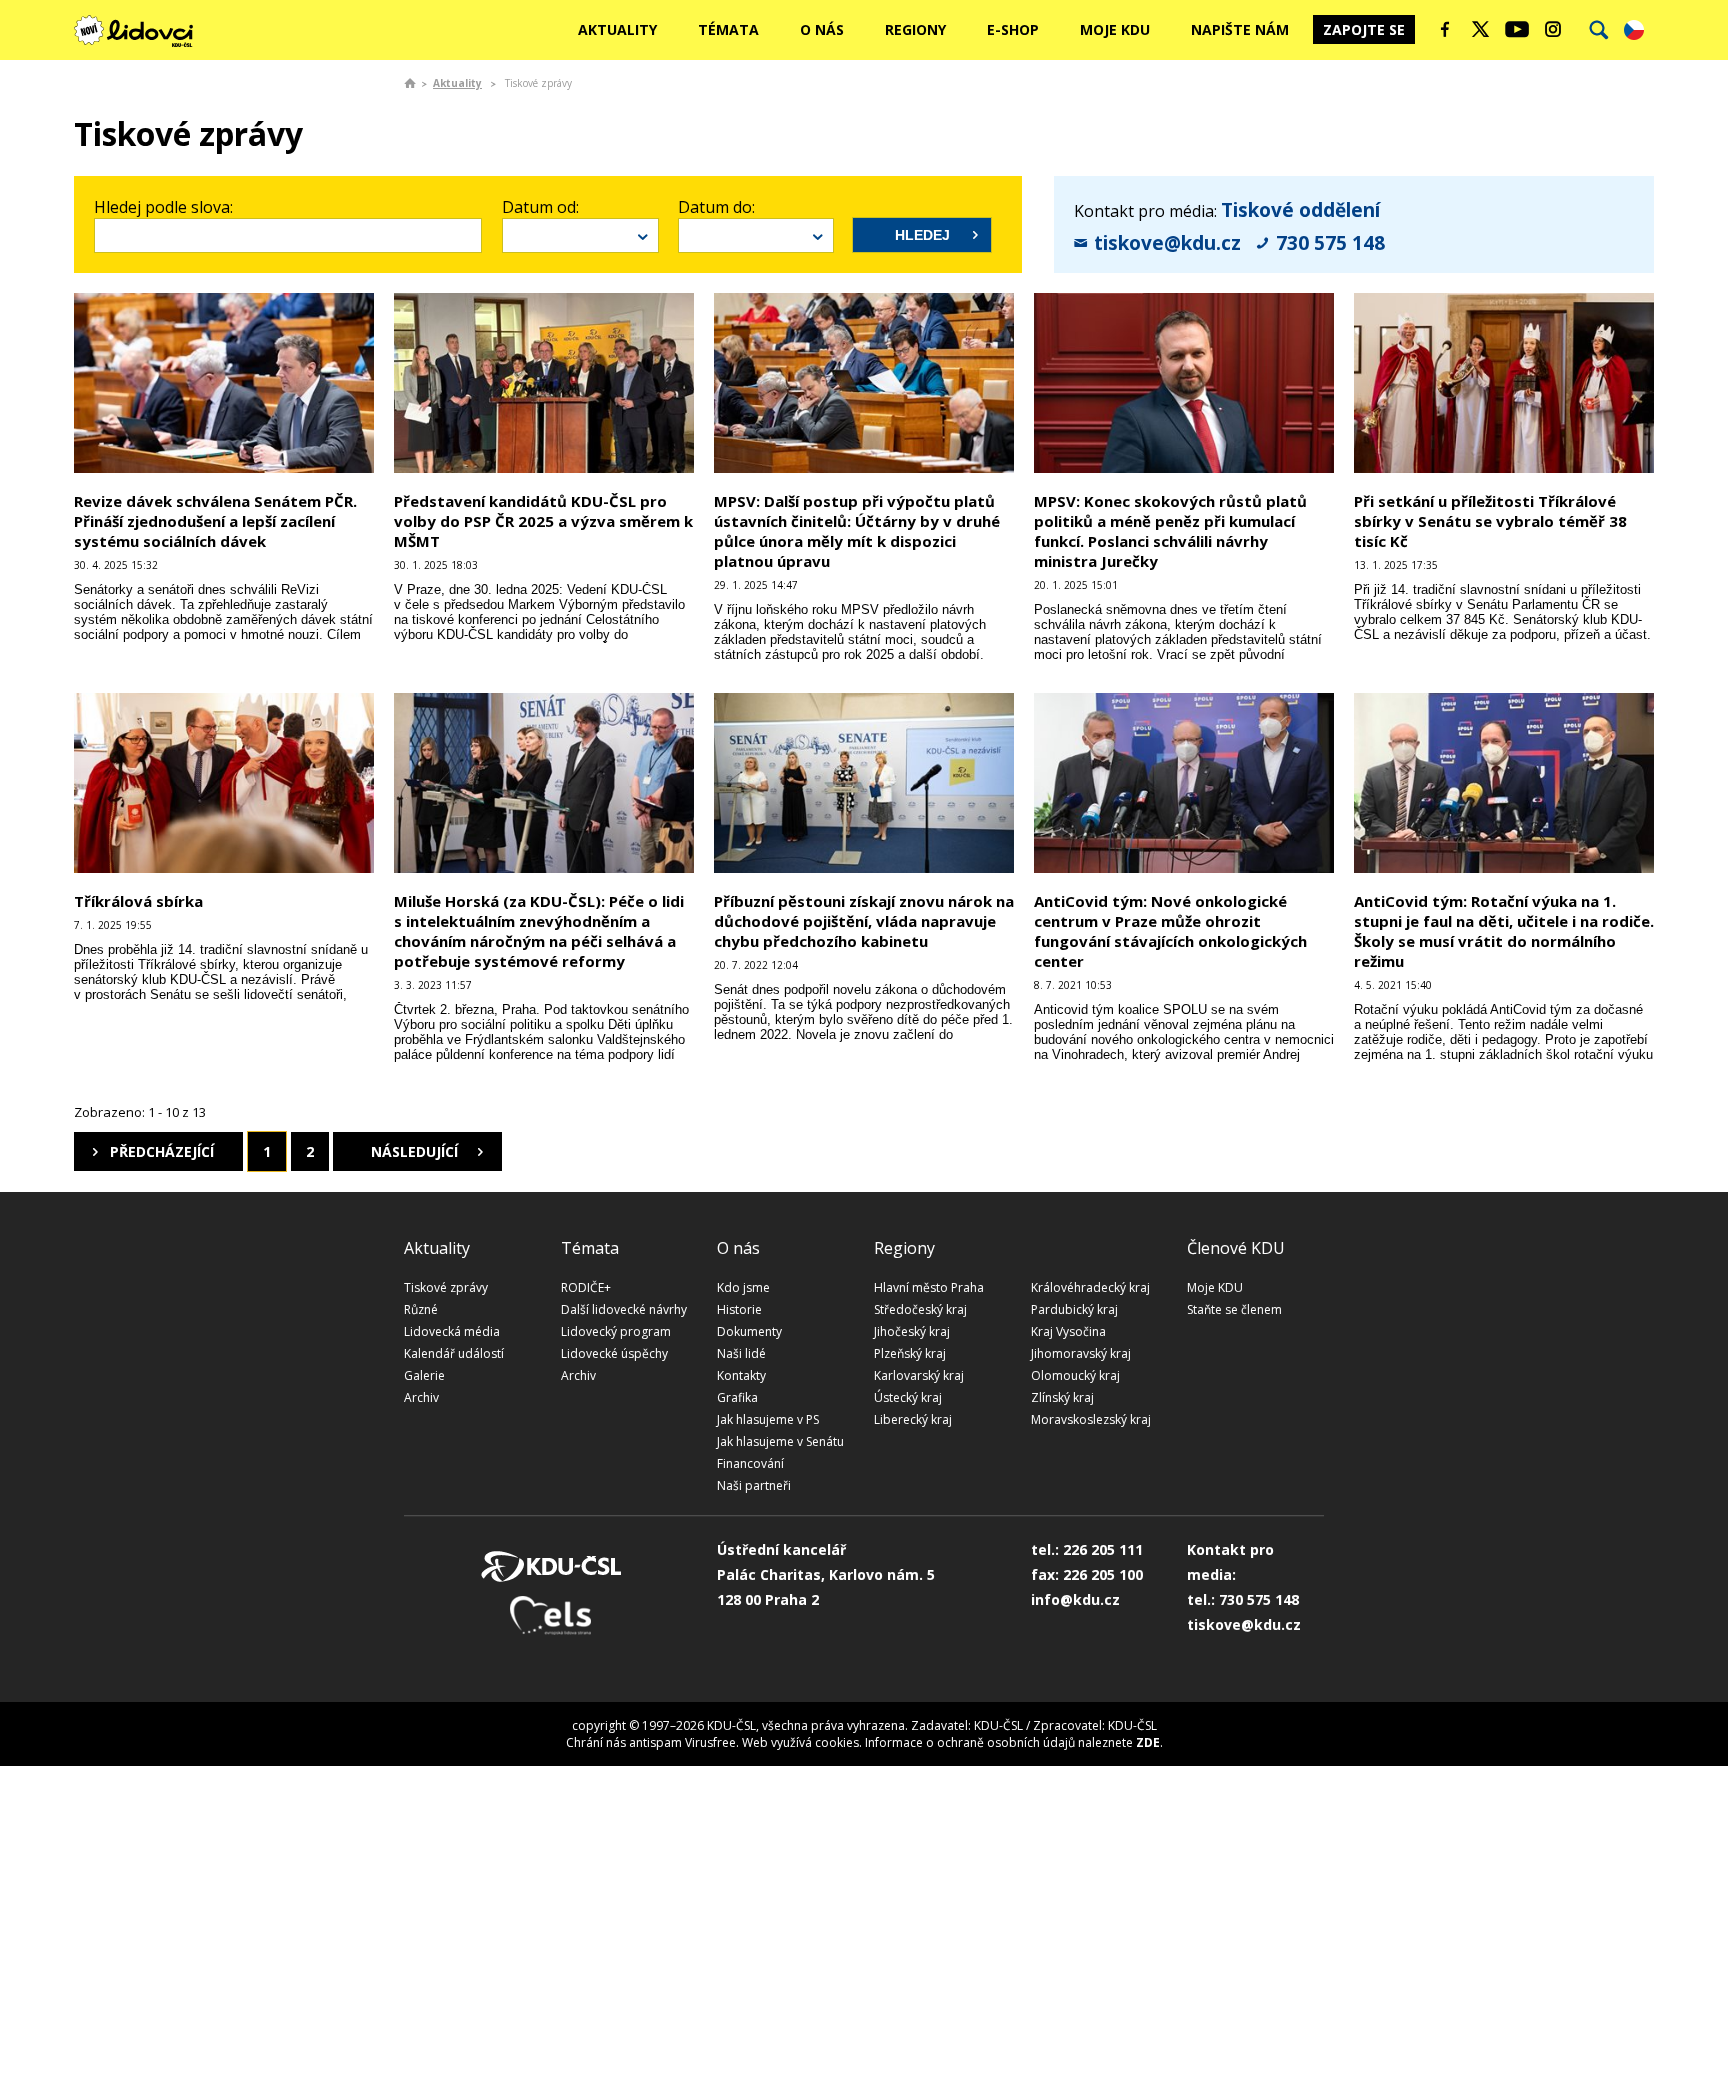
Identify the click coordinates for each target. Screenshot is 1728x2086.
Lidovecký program (616, 1331)
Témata (728, 29)
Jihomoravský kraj (1081, 1353)
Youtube (1517, 29)
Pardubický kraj (1074, 1309)
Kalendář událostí (454, 1353)
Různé (421, 1309)
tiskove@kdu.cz (1167, 243)
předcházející (162, 1151)
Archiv (421, 1397)
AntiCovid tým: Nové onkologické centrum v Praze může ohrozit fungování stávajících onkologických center (1170, 931)
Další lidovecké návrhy (624, 1309)
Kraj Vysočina (1068, 1331)
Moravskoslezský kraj (1091, 1419)
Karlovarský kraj (919, 1375)
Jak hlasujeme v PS (768, 1419)
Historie (739, 1309)
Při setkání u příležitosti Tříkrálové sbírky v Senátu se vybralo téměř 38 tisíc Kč (1490, 521)
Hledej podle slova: (163, 207)
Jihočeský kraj (912, 1331)
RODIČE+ (586, 1287)
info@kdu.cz (1075, 1599)
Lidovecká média (452, 1331)
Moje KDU (1115, 29)
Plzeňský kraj (910, 1353)
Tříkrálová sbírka (138, 901)
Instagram (1553, 29)
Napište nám (1240, 29)
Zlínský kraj (1062, 1397)
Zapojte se (1364, 29)
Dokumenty (749, 1331)
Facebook (1445, 29)
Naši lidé (741, 1353)
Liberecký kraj (913, 1419)
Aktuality (617, 29)
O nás (822, 29)
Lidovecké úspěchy (614, 1353)
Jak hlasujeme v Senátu (780, 1441)
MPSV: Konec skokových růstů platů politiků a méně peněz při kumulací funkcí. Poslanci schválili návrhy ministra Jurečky (1170, 531)
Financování (750, 1463)
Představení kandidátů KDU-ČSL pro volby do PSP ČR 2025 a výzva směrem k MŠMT (543, 521)
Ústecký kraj (908, 1397)
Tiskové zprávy (446, 1287)
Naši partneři (754, 1485)
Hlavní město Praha (929, 1287)
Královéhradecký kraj (1090, 1287)
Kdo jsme (743, 1287)
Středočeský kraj (920, 1309)
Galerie (424, 1375)
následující (414, 1151)
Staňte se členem (1234, 1309)
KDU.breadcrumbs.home (410, 83)
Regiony (915, 29)
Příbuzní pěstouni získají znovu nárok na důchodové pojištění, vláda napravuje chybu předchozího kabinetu (864, 921)
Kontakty (741, 1375)
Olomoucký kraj (1075, 1375)
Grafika (737, 1397)
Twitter (1481, 29)
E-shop (1013, 29)
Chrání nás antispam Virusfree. (652, 1742)
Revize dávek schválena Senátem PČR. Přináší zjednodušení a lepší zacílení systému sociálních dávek (215, 521)
